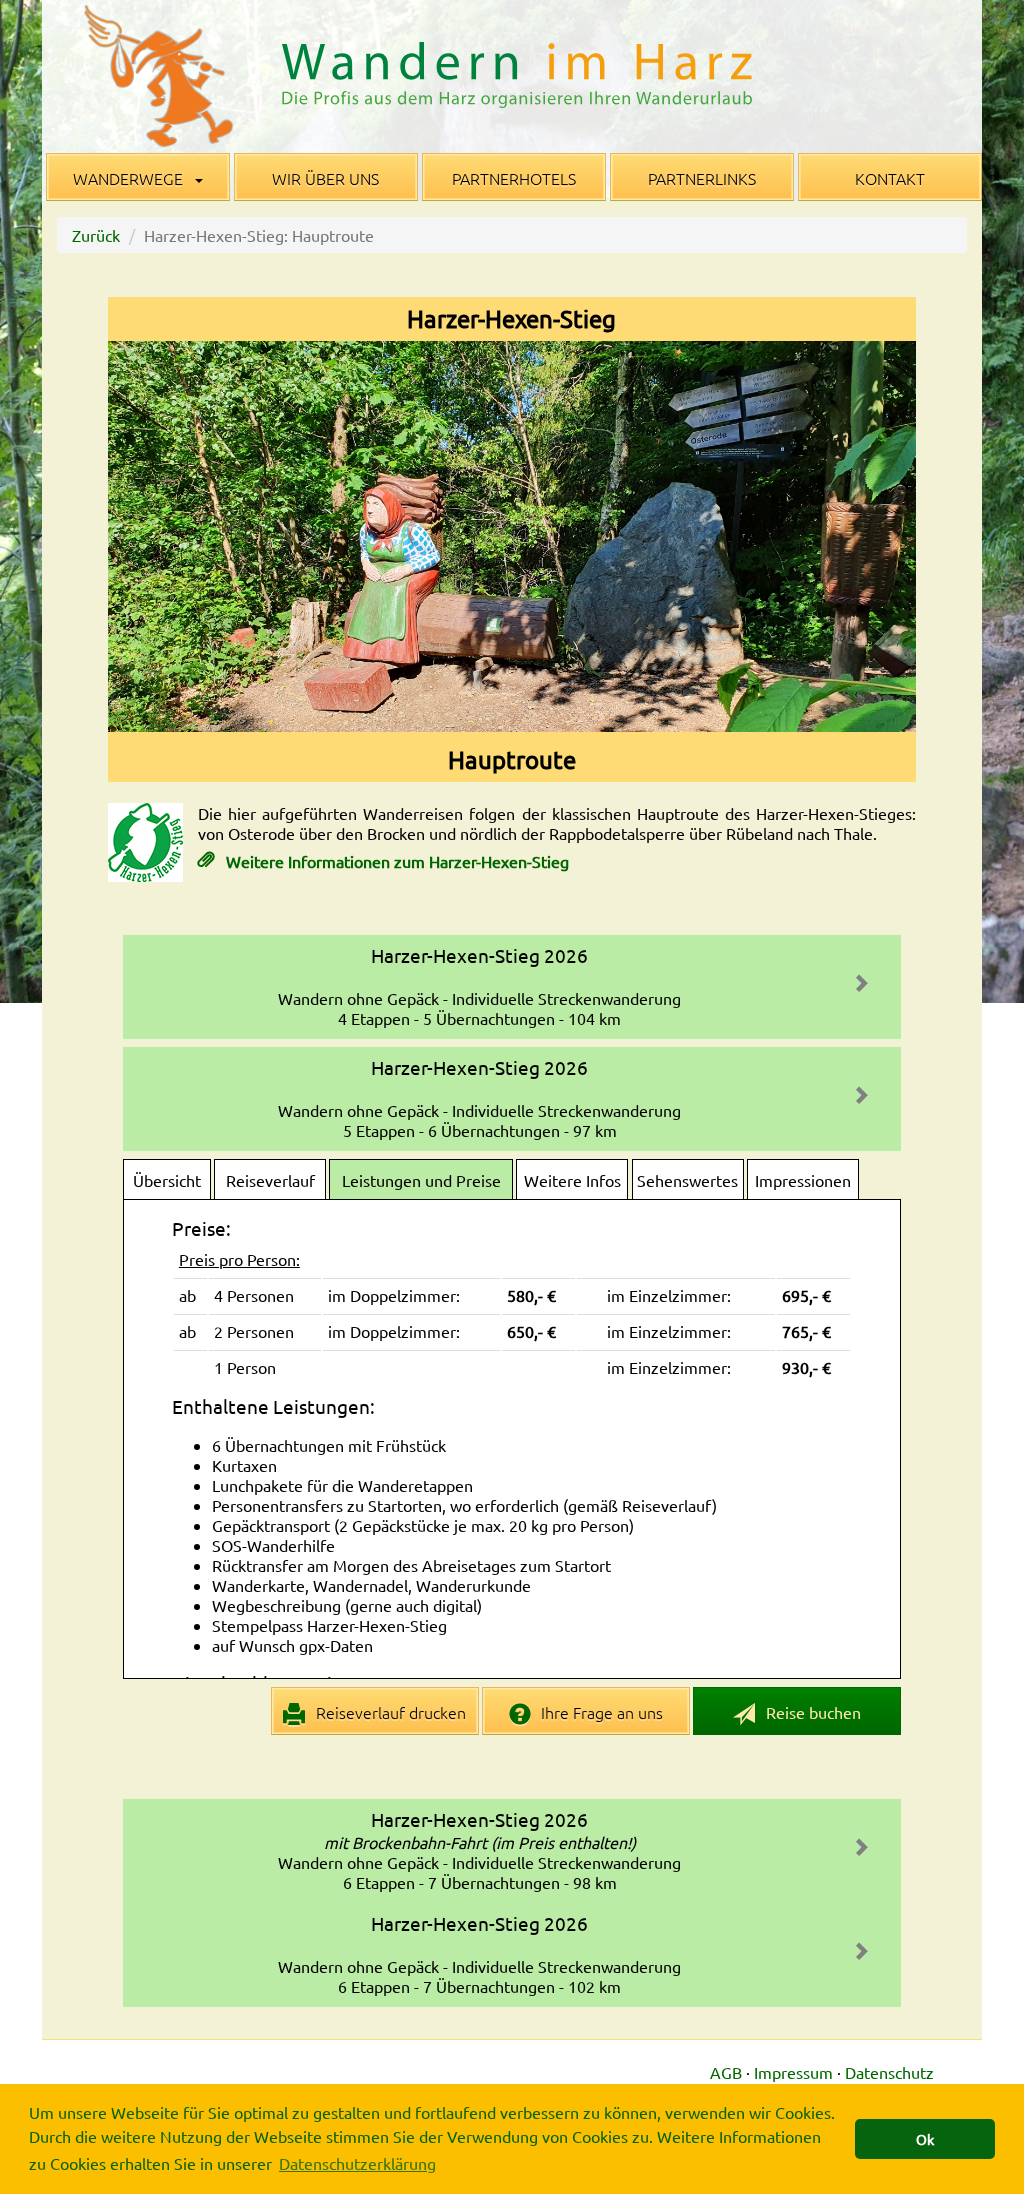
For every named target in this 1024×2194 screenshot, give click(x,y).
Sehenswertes (687, 1180)
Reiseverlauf (270, 1180)
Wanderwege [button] (130, 178)
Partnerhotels (514, 178)
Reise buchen (811, 1712)
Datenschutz (889, 2072)
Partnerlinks (702, 178)
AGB (726, 2072)
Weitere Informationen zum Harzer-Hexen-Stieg (395, 861)
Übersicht (167, 1180)
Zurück (96, 235)
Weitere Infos (572, 1180)
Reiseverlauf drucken (389, 1712)
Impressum (793, 2072)
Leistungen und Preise (421, 1180)
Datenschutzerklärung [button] (357, 2163)
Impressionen (803, 1180)
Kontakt (890, 178)
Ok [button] (925, 2139)
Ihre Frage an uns (600, 1712)
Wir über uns (325, 178)
